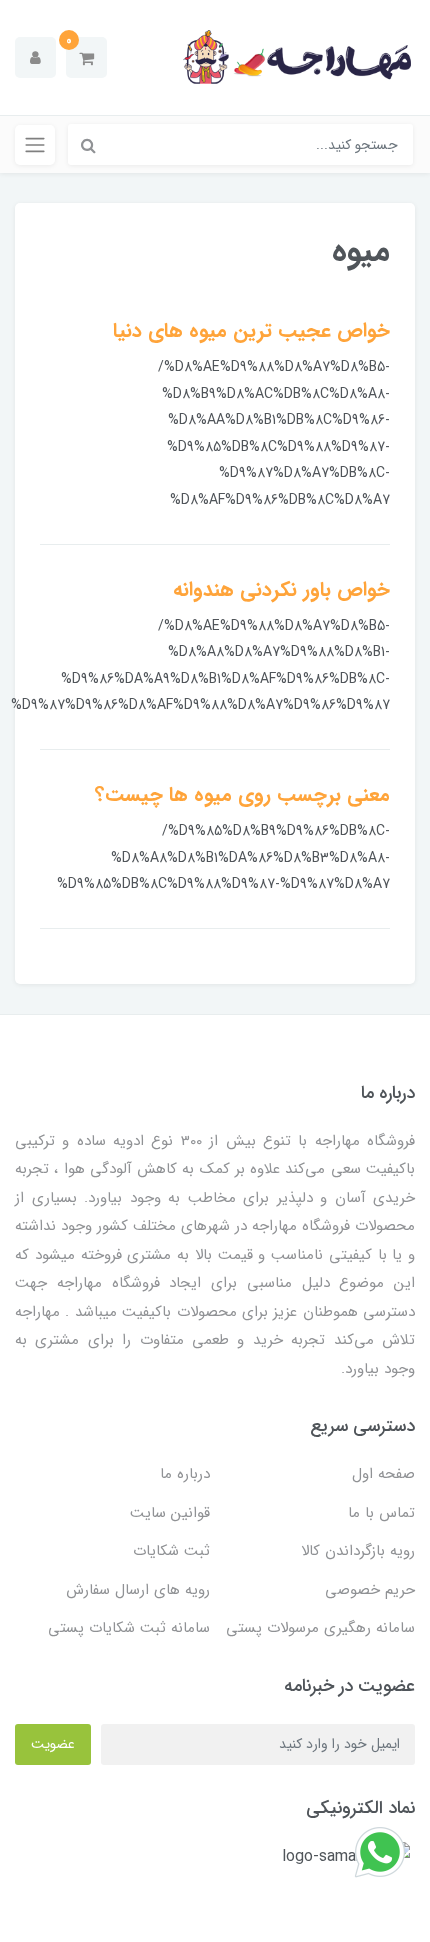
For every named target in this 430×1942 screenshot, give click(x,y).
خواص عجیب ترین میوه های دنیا (251, 330)
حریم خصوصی (370, 1590)
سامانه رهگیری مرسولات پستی (320, 1628)
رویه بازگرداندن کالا (358, 1551)
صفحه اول (383, 1474)
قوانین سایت (170, 1513)
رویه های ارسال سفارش (138, 1590)
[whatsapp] (380, 1851)
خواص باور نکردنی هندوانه (281, 589)
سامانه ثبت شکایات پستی (129, 1628)
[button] (86, 57)
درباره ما (185, 1474)
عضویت (53, 1744)
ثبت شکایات (171, 1551)
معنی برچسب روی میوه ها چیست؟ (242, 794)
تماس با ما (381, 1513)
